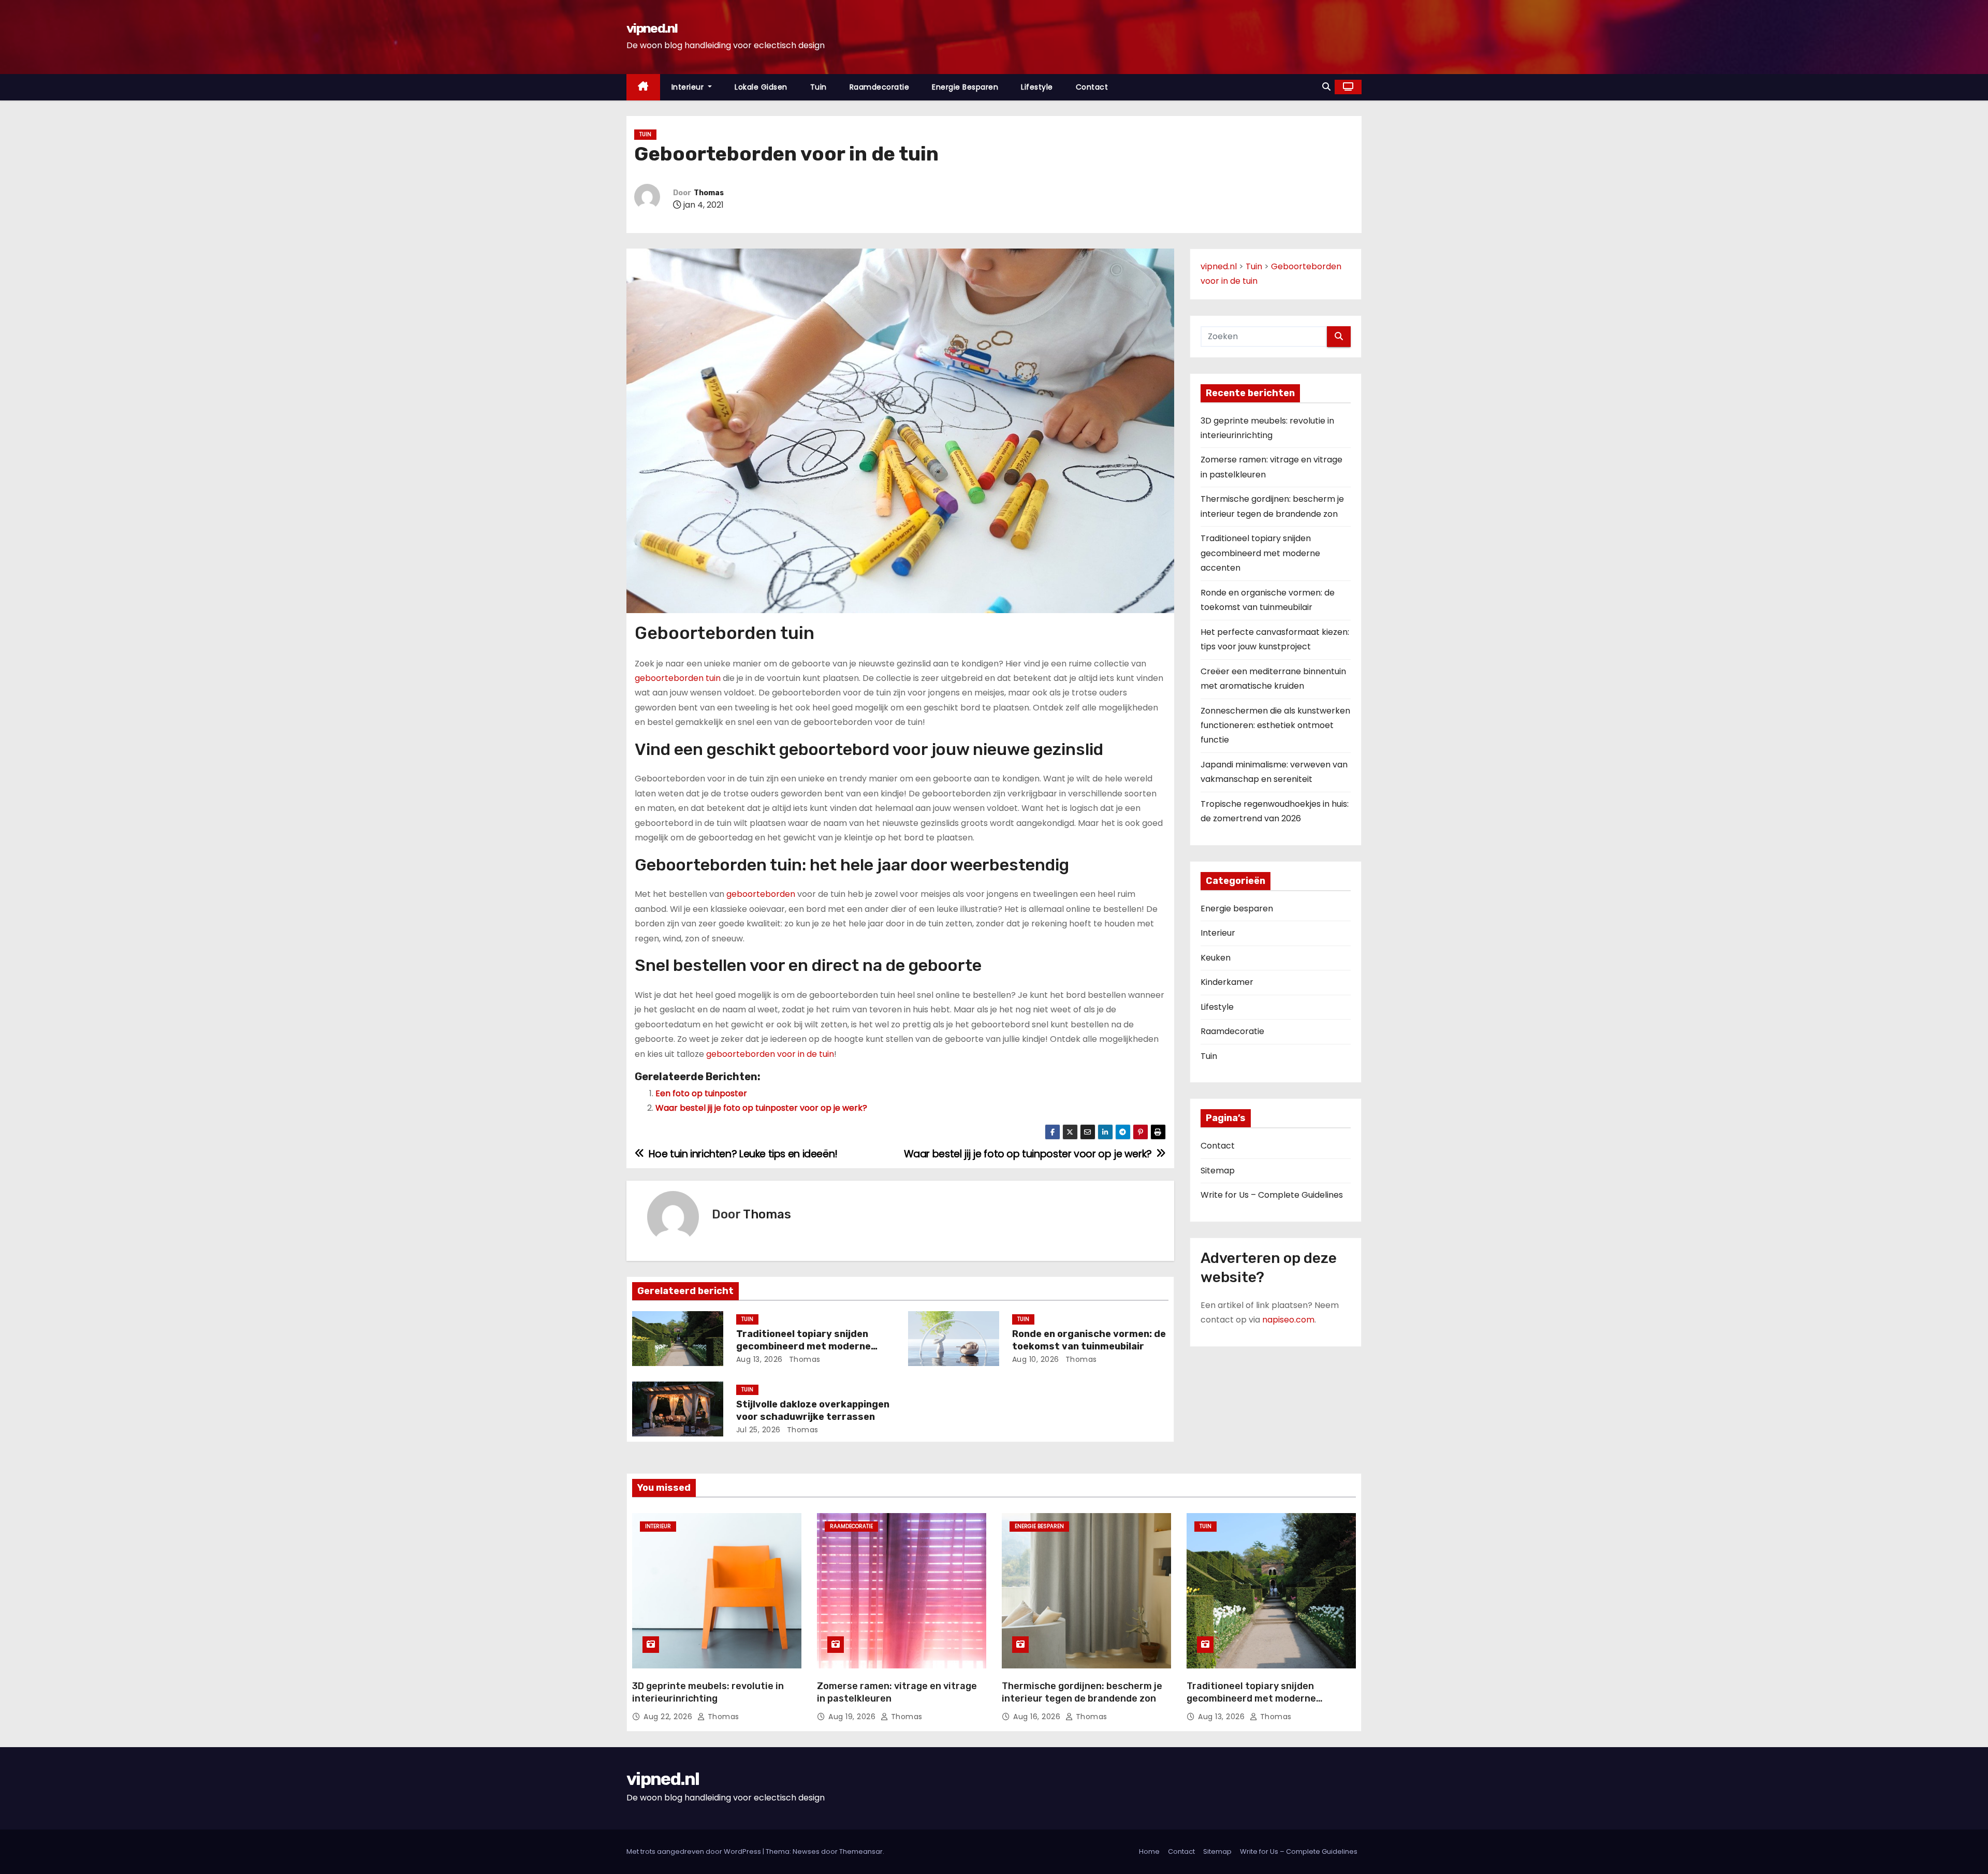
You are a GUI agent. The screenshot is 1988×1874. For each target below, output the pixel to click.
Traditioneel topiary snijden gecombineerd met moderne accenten (803, 1346)
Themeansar (861, 1851)
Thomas (709, 193)
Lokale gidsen (761, 87)
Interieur (689, 87)
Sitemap (1218, 1171)
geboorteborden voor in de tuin (770, 1054)
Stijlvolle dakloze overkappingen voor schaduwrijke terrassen (813, 1411)
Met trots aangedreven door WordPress (695, 1851)
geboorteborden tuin (678, 678)
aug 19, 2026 (853, 1717)
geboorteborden (761, 894)
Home (1149, 1851)
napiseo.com (1288, 1320)
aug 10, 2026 (1036, 1359)
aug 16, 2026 (1038, 1717)
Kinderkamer (1227, 982)
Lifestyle (1037, 87)
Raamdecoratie (880, 87)
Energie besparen (965, 87)
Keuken (1216, 958)
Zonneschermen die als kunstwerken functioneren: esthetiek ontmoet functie (1275, 725)
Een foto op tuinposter (701, 1093)
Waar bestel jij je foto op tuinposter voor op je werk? (761, 1108)
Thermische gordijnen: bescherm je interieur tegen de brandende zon (1082, 1692)
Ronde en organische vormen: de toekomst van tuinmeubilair (1089, 1340)
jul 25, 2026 (758, 1430)
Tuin (818, 87)
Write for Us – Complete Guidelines (1272, 1195)
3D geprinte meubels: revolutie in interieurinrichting (708, 1692)
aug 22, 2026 (669, 1717)
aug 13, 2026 (759, 1359)
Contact (1092, 87)
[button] (1326, 87)
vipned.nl (652, 28)
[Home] (643, 87)
